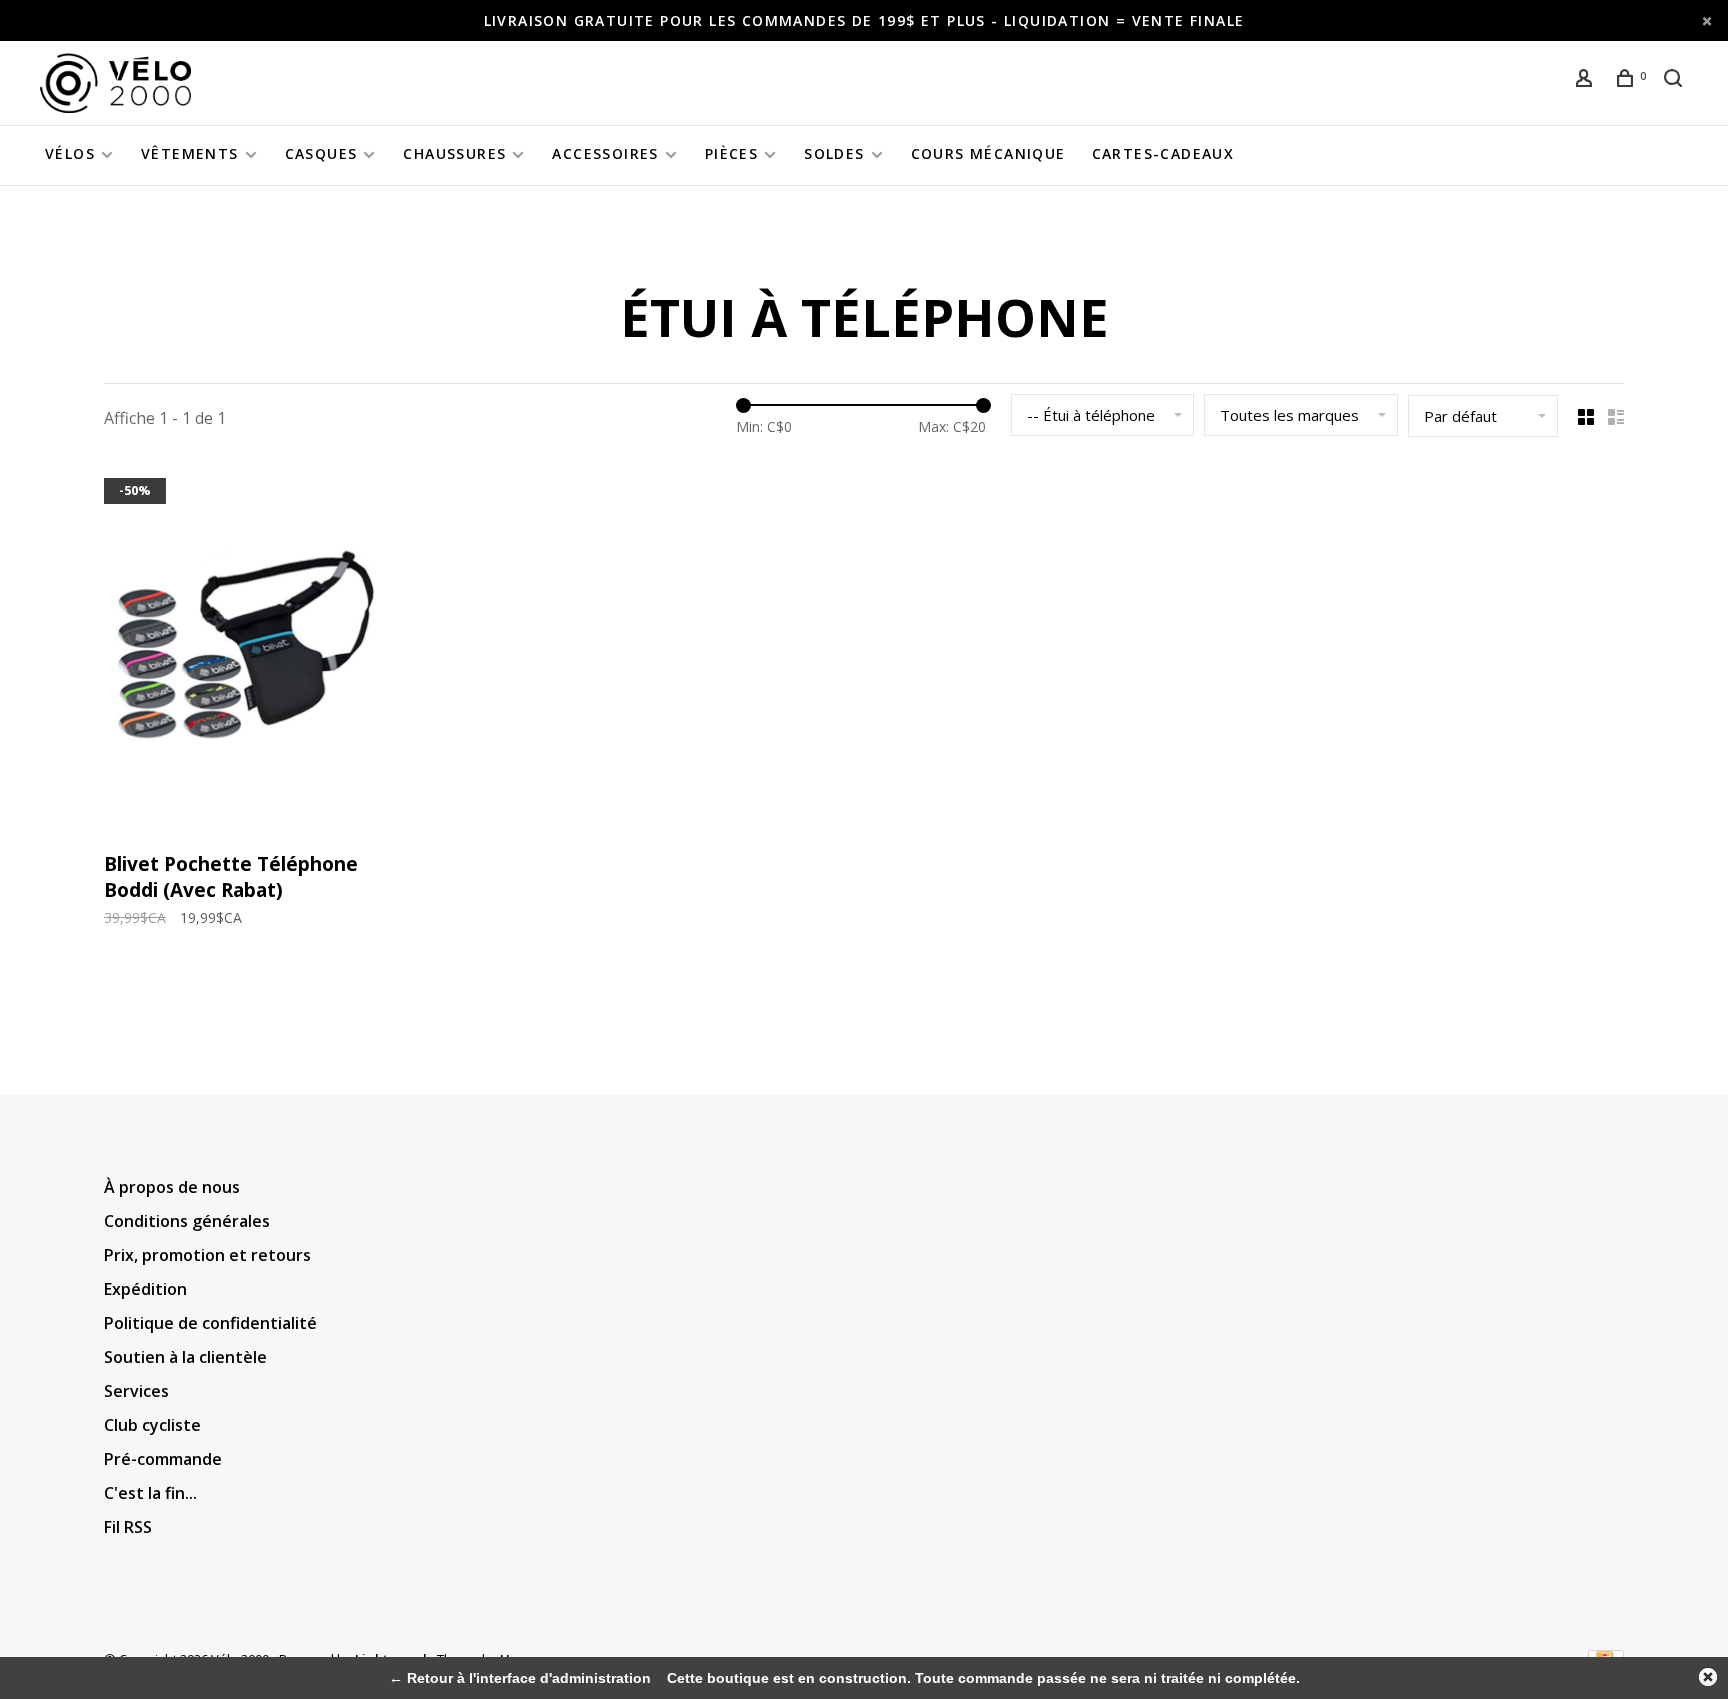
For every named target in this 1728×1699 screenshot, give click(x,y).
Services (136, 1391)
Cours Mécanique (988, 153)
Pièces (731, 153)
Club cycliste (152, 1425)
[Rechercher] (1676, 80)
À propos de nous (172, 1187)
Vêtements (190, 153)
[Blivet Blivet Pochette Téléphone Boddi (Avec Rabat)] (243, 652)
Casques (321, 153)
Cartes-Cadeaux (1163, 153)
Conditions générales (187, 1221)
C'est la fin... (150, 1493)
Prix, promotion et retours (207, 1255)
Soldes (834, 153)
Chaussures (454, 153)
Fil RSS (128, 1527)
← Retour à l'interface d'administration (520, 1678)
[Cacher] (1708, 1677)
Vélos (70, 153)
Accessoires (605, 153)
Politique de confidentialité (210, 1323)
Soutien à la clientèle (185, 1357)
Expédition (145, 1289)
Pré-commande (163, 1459)
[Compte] (1587, 80)
